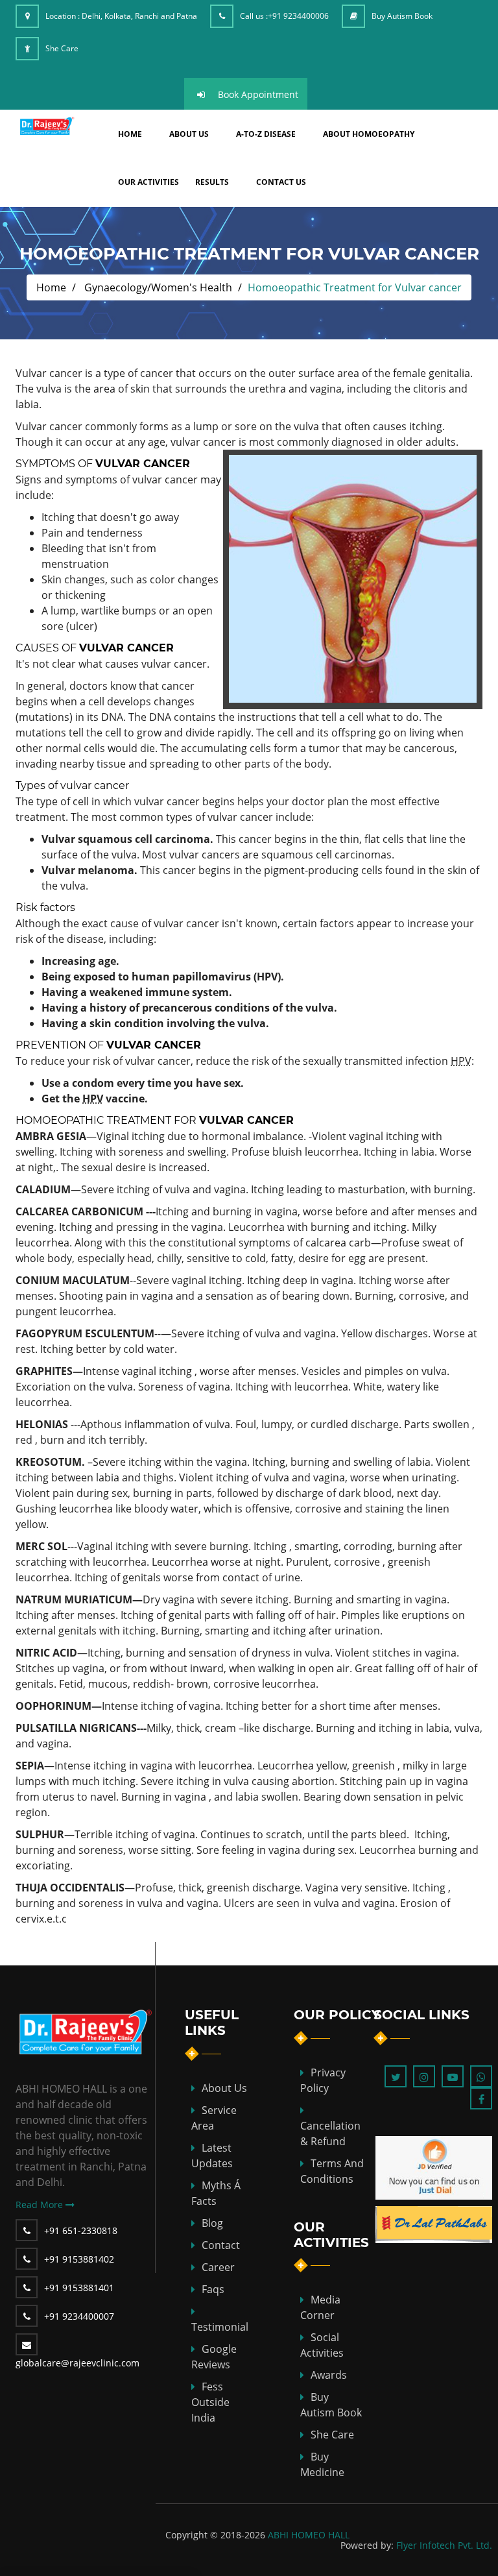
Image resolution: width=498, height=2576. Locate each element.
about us (189, 134)
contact (221, 2245)
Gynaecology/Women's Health (158, 287)
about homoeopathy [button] (369, 134)
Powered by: (367, 2545)
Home (51, 287)
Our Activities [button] (148, 182)
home (130, 134)
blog (212, 2223)
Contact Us (281, 182)
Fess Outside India (210, 2402)
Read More (41, 2205)
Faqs (213, 2289)
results (212, 182)
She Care (62, 48)
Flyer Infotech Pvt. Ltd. (444, 2545)
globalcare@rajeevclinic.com (77, 2363)
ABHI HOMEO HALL (309, 2535)
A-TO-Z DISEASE (266, 134)
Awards (329, 2375)
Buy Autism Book (402, 16)
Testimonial (220, 2327)
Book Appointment (258, 94)
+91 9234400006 (298, 16)
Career (218, 2267)
